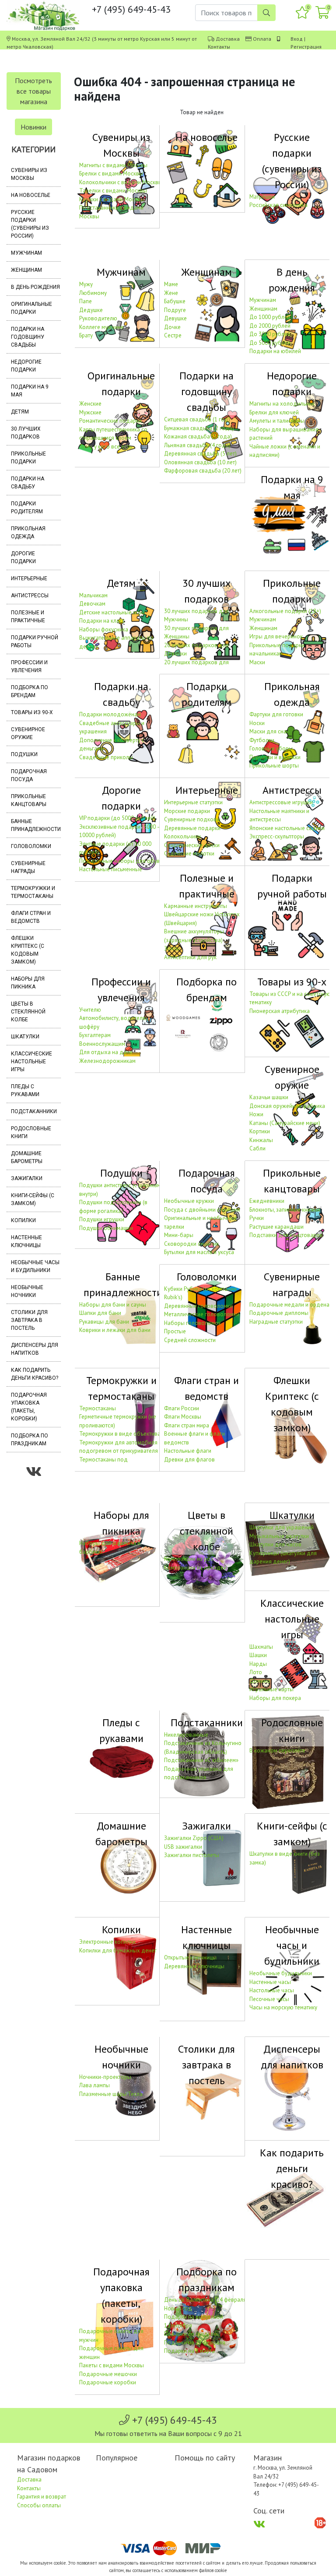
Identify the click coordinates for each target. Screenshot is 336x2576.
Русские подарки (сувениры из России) (30, 224)
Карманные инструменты (196, 906)
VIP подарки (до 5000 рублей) (117, 818)
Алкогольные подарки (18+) (285, 611)
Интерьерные (29, 578)
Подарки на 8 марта (189, 2351)
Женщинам (26, 270)
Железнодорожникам (107, 1061)
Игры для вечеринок (276, 636)
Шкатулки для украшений (282, 1527)
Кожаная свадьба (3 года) (198, 436)
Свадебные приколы (106, 757)
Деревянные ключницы (194, 1966)
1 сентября (178, 2325)
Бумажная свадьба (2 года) (199, 428)
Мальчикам (93, 595)
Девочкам (92, 604)
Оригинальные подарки (31, 308)
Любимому (93, 293)
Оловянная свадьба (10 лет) (200, 462)
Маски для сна (268, 731)
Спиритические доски (192, 845)
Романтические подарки (110, 421)
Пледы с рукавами (25, 1090)
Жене (171, 293)
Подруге (175, 310)
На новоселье (31, 195)
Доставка (228, 39)
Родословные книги (31, 1132)
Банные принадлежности (36, 825)
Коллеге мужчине (101, 327)
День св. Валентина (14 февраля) (206, 2300)
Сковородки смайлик (191, 1244)
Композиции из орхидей (195, 1568)
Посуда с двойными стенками (202, 1210)
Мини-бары (179, 1235)
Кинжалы (261, 1140)
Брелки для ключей (274, 412)
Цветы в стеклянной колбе (28, 1012)
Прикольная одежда (28, 533)
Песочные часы (269, 1999)
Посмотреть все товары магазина (33, 91)
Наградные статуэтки (276, 1322)
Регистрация (306, 47)
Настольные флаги (188, 1451)
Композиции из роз (189, 1559)
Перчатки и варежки (275, 757)
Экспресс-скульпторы (277, 836)
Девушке (175, 318)
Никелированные (186, 1735)
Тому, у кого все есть (105, 447)
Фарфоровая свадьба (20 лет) (203, 471)
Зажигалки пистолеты (192, 1855)
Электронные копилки (107, 1942)
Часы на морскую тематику (283, 2007)
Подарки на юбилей (275, 351)
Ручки (257, 1218)
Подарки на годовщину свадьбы (28, 337)
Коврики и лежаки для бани (115, 1330)
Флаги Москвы (183, 1417)
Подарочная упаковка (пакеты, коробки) (29, 1407)
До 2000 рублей (270, 326)
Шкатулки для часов (275, 1544)
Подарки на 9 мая (30, 391)
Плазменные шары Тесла (111, 2094)
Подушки (24, 754)
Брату (86, 335)
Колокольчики (182, 836)
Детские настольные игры (112, 612)
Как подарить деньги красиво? (35, 1374)
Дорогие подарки (23, 557)
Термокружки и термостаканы (33, 892)
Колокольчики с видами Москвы (121, 182)
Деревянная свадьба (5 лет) (200, 454)
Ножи (256, 1114)
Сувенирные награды (28, 867)
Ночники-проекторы (105, 2077)
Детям (20, 412)
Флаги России (182, 1408)
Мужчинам (26, 253)
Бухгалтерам (95, 1035)
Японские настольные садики (287, 828)
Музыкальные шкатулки (279, 1536)
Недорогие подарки (26, 366)
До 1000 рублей (270, 317)
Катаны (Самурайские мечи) (285, 1123)
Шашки (258, 1655)
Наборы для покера (275, 1698)
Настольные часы (272, 1990)
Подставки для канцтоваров (286, 1235)
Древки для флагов (189, 1460)
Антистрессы (30, 596)
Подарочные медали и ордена (289, 1305)
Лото (256, 1672)
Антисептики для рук (190, 957)
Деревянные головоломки (198, 1306)
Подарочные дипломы (279, 1313)
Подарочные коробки (108, 2382)
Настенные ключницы (26, 1241)
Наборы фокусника (104, 629)
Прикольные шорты (274, 766)
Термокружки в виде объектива (120, 1434)
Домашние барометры (27, 1157)
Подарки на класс (102, 621)
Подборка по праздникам (30, 1440)
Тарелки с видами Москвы (113, 191)
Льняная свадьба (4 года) (197, 445)
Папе (86, 301)
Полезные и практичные (28, 617)
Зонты (172, 948)
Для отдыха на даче (106, 1052)
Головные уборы (271, 748)
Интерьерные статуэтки (193, 802)
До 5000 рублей (270, 343)
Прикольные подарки (28, 458)
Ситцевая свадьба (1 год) (197, 419)
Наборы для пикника (28, 983)
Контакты (219, 47)
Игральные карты (271, 1689)
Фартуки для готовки (276, 714)
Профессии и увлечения (29, 666)
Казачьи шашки (269, 1097)
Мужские (90, 412)
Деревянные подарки (192, 828)
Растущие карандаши (276, 1227)
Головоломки (31, 846)
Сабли (257, 1148)
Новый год (178, 2308)
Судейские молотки (189, 853)
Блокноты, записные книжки (285, 1210)
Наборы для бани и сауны (113, 1305)
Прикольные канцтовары (29, 800)
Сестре (173, 335)
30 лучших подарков (26, 433)
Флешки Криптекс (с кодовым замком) (28, 950)
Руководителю (98, 318)
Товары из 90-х (32, 712)
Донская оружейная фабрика (287, 1106)
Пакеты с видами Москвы (112, 2365)
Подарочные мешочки (108, 2374)
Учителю (90, 1010)
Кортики (260, 1131)
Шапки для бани (100, 1313)
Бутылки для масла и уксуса (199, 1252)
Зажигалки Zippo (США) (194, 1838)
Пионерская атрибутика (280, 1011)
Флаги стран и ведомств (31, 917)
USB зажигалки (183, 1847)
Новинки (33, 127)
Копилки (23, 1220)
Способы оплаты (39, 2505)
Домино (260, 1681)
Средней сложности (190, 1340)
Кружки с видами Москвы (112, 199)
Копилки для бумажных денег (118, 1950)
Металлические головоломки (202, 1314)
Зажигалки (27, 1178)
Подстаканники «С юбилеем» (201, 1760)
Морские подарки (187, 811)
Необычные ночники (27, 1291)
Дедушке (91, 310)
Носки (257, 723)
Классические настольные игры (31, 1062)
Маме (171, 284)
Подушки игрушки (102, 1219)
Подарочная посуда (29, 775)
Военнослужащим (102, 1044)
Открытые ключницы (190, 1957)
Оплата (262, 39)
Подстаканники (34, 1111)
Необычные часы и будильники (35, 1266)
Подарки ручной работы (35, 641)
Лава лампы (94, 2085)
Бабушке (175, 301)
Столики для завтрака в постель (29, 1320)
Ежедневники (267, 1201)
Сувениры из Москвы (29, 174)
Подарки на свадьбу (28, 483)
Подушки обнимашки (106, 1228)
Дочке (172, 327)
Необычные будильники (281, 1973)
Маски (257, 662)
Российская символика (278, 205)
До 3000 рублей (270, 334)
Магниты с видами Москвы (113, 165)
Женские (90, 404)
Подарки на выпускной (194, 2317)
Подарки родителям (27, 508)
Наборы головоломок (192, 1323)
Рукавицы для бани (104, 1322)
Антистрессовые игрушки (281, 802)
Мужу (86, 284)
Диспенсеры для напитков (35, 1349)
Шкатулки (25, 1037)
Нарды (258, 1664)
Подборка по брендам (30, 691)
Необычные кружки (189, 1201)
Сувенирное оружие (28, 733)
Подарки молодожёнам (110, 714)
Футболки (262, 740)
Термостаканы (98, 1408)
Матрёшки (262, 197)
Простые (175, 1331)
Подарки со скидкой (191, 2334)
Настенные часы (270, 1982)
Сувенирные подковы (192, 819)
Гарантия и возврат (42, 2497)
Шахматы (261, 1647)
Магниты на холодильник (282, 404)
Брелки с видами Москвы (111, 173)
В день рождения (35, 287)
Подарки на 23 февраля (195, 2343)
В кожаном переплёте (277, 1751)
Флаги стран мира (187, 1425)
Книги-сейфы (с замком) (33, 1199)
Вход (297, 39)
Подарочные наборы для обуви (121, 861)
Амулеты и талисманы (277, 421)
